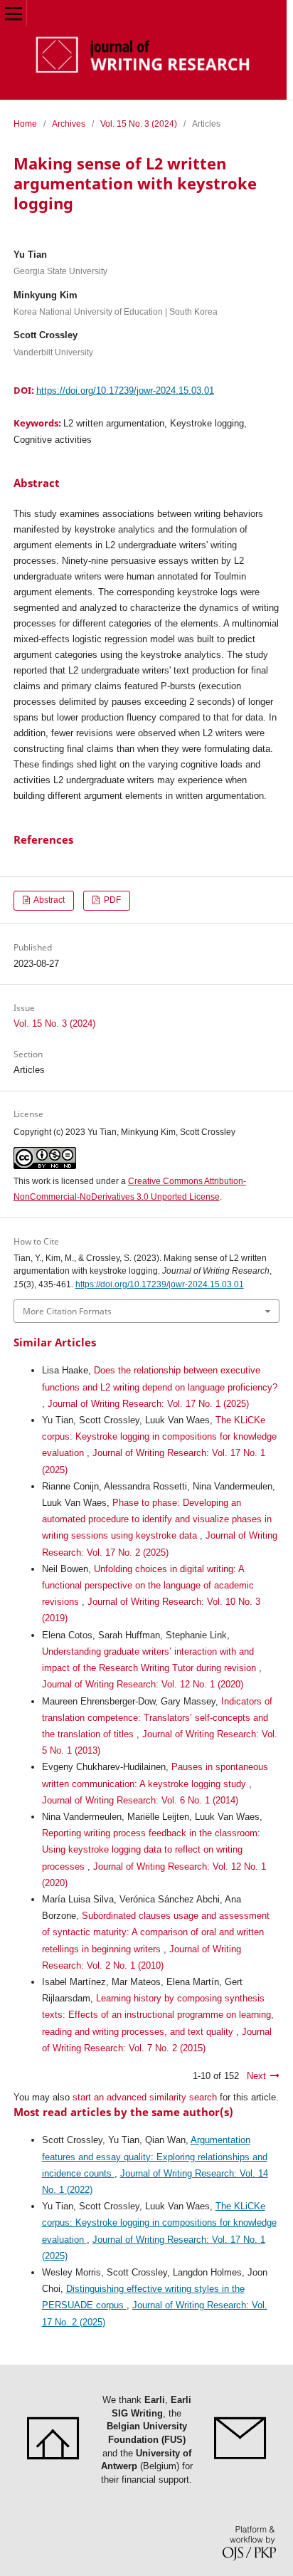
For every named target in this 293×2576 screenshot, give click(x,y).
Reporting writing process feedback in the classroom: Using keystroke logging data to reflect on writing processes (151, 1849)
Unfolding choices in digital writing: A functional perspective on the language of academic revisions (148, 1585)
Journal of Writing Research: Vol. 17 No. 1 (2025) (148, 1404)
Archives (69, 124)
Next (256, 2076)
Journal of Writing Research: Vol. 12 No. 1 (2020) (143, 1684)
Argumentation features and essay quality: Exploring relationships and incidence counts (155, 2156)
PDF (111, 900)
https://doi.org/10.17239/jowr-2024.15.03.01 (125, 391)
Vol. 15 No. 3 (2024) (139, 124)
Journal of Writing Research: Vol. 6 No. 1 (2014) (140, 1800)
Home (25, 124)
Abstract (48, 900)
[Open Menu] (13, 13)
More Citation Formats (67, 1311)
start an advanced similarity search (145, 2097)
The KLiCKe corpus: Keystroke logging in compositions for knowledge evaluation (159, 1436)
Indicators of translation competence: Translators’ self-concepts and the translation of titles (157, 1718)
